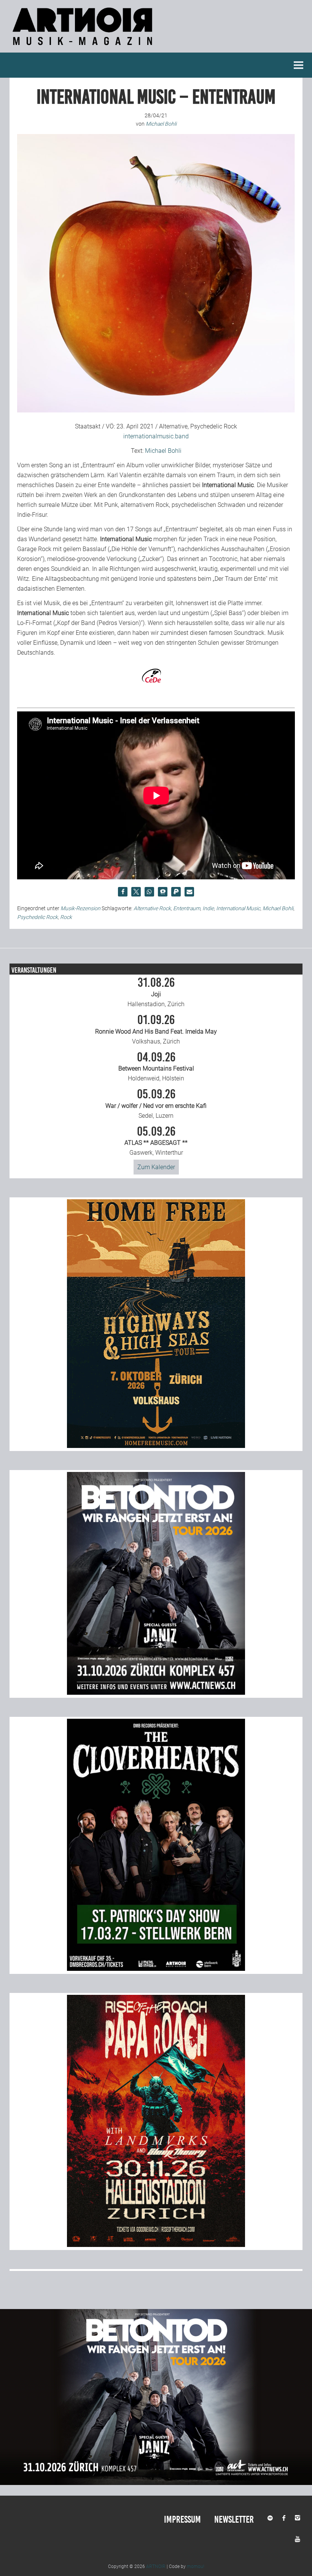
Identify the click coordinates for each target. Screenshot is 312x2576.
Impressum (182, 2519)
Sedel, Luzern (156, 1104)
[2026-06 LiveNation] (156, 1446)
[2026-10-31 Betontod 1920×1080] (156, 2483)
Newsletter (234, 2519)
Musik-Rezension (80, 908)
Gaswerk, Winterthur (156, 1141)
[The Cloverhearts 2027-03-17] (156, 1969)
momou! (196, 2566)
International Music (238, 908)
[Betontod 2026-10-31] (156, 1693)
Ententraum (187, 908)
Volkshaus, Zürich (156, 1029)
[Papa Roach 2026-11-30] (156, 2245)
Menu (299, 65)
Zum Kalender (156, 1167)
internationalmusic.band (156, 436)
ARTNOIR (156, 2566)
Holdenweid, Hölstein (156, 1067)
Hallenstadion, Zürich (156, 992)
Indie (208, 908)
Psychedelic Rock (37, 917)
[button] (123, 892)
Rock (66, 917)
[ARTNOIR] (84, 47)
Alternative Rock (152, 908)
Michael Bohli (163, 451)
